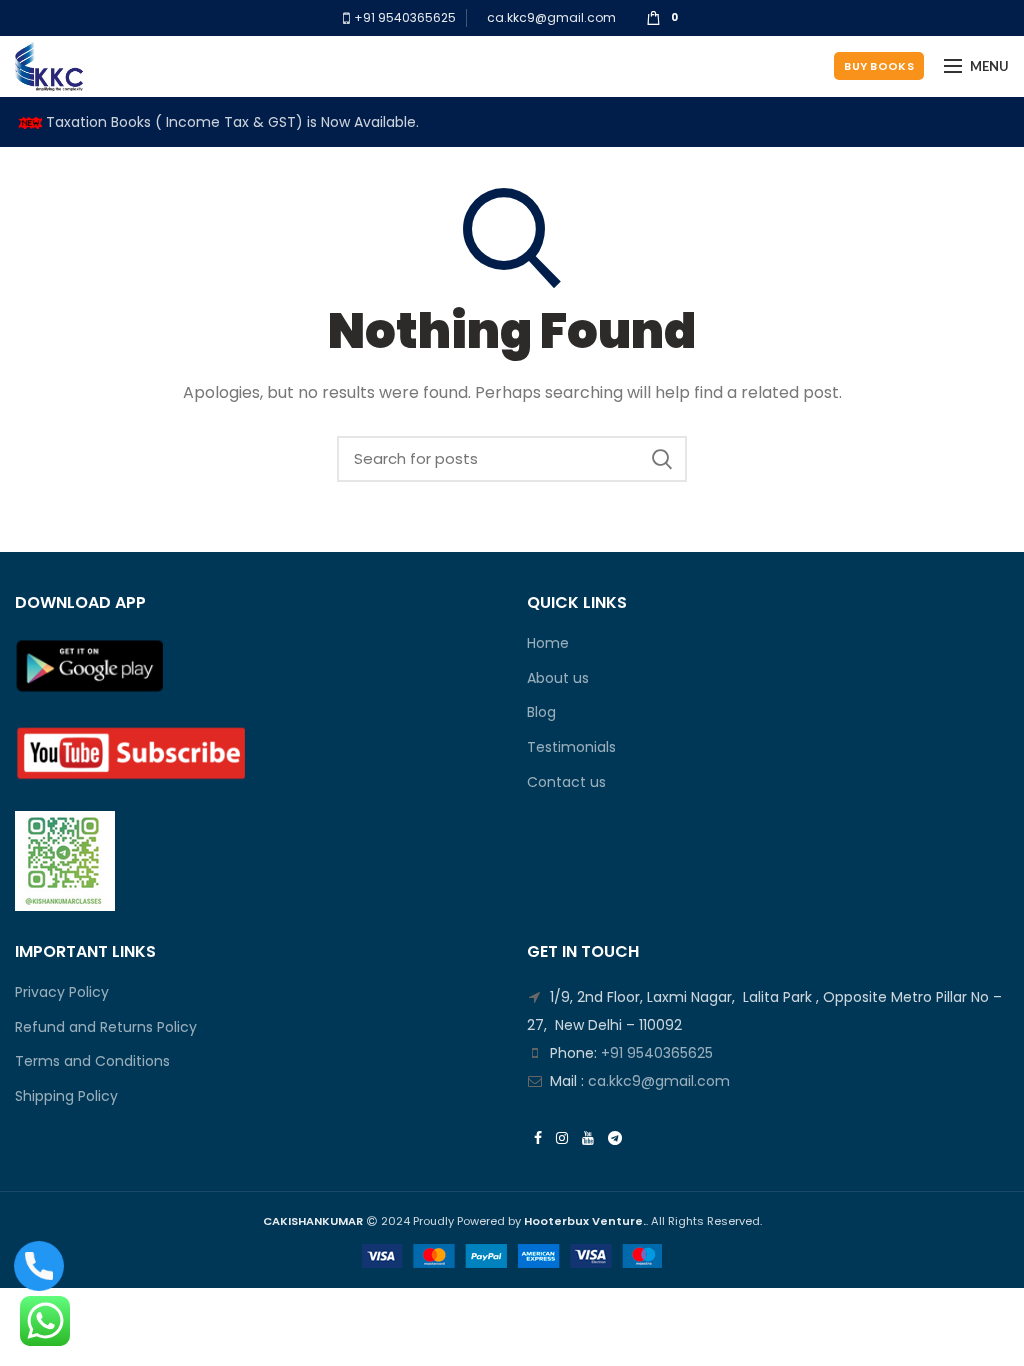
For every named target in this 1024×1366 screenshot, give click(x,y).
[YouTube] (588, 1138)
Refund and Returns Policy (106, 1027)
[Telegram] (615, 1138)
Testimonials (571, 747)
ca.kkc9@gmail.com (551, 17)
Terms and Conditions (92, 1061)
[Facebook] (538, 1138)
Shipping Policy (66, 1096)
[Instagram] (562, 1138)
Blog (541, 712)
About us (558, 678)
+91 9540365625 (403, 17)
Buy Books (879, 66)
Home (548, 643)
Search (662, 459)
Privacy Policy (62, 992)
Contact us (566, 782)
